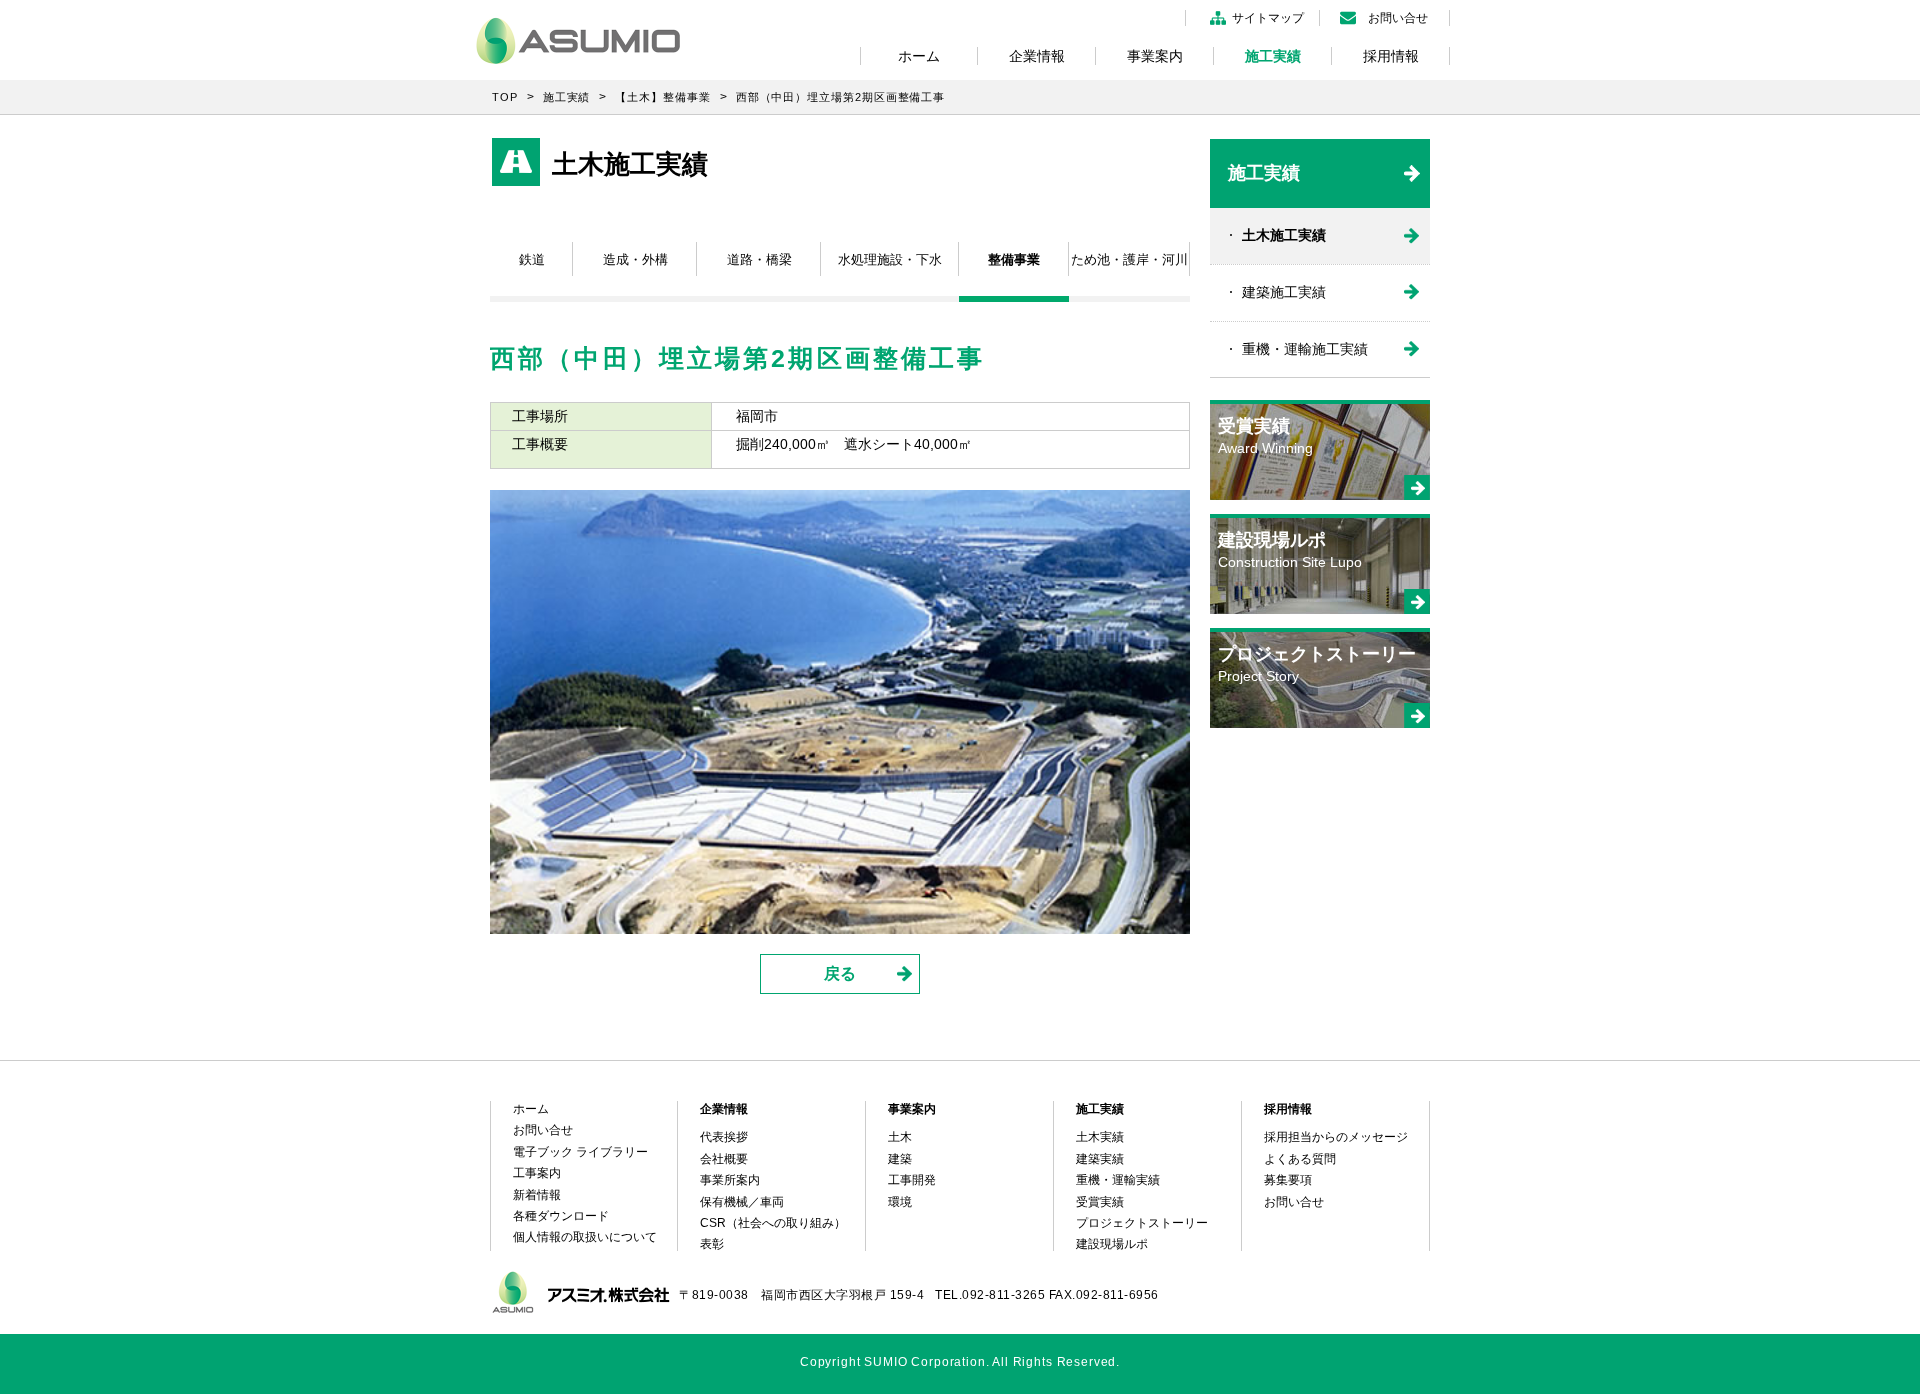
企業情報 (1037, 56)
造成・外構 (635, 259)
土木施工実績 (1284, 235)
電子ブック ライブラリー (580, 1152)
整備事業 (1014, 259)
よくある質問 (1300, 1159)
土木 (900, 1137)
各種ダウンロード (561, 1216)
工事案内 (537, 1173)
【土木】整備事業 (662, 97)
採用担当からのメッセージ (1336, 1137)
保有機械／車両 (742, 1202)
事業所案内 (730, 1180)
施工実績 (1273, 56)
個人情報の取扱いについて (585, 1237)
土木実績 (1100, 1137)
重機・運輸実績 (1118, 1180)
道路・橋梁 (759, 259)
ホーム (919, 56)
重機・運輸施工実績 (1305, 349)
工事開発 (912, 1180)
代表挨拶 (724, 1137)
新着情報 (537, 1195)
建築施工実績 (1284, 292)
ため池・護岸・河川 (1129, 259)
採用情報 (1391, 56)
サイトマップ (1268, 18)
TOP (505, 97)
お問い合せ (1398, 18)
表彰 (712, 1244)
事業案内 (1155, 56)
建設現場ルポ (1112, 1244)
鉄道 (532, 259)
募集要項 (1288, 1180)
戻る (840, 973)
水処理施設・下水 (890, 259)
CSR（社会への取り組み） (773, 1223)
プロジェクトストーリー (1142, 1223)
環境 (900, 1202)
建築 (900, 1159)
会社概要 (724, 1159)
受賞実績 (1100, 1202)
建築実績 (1100, 1159)
